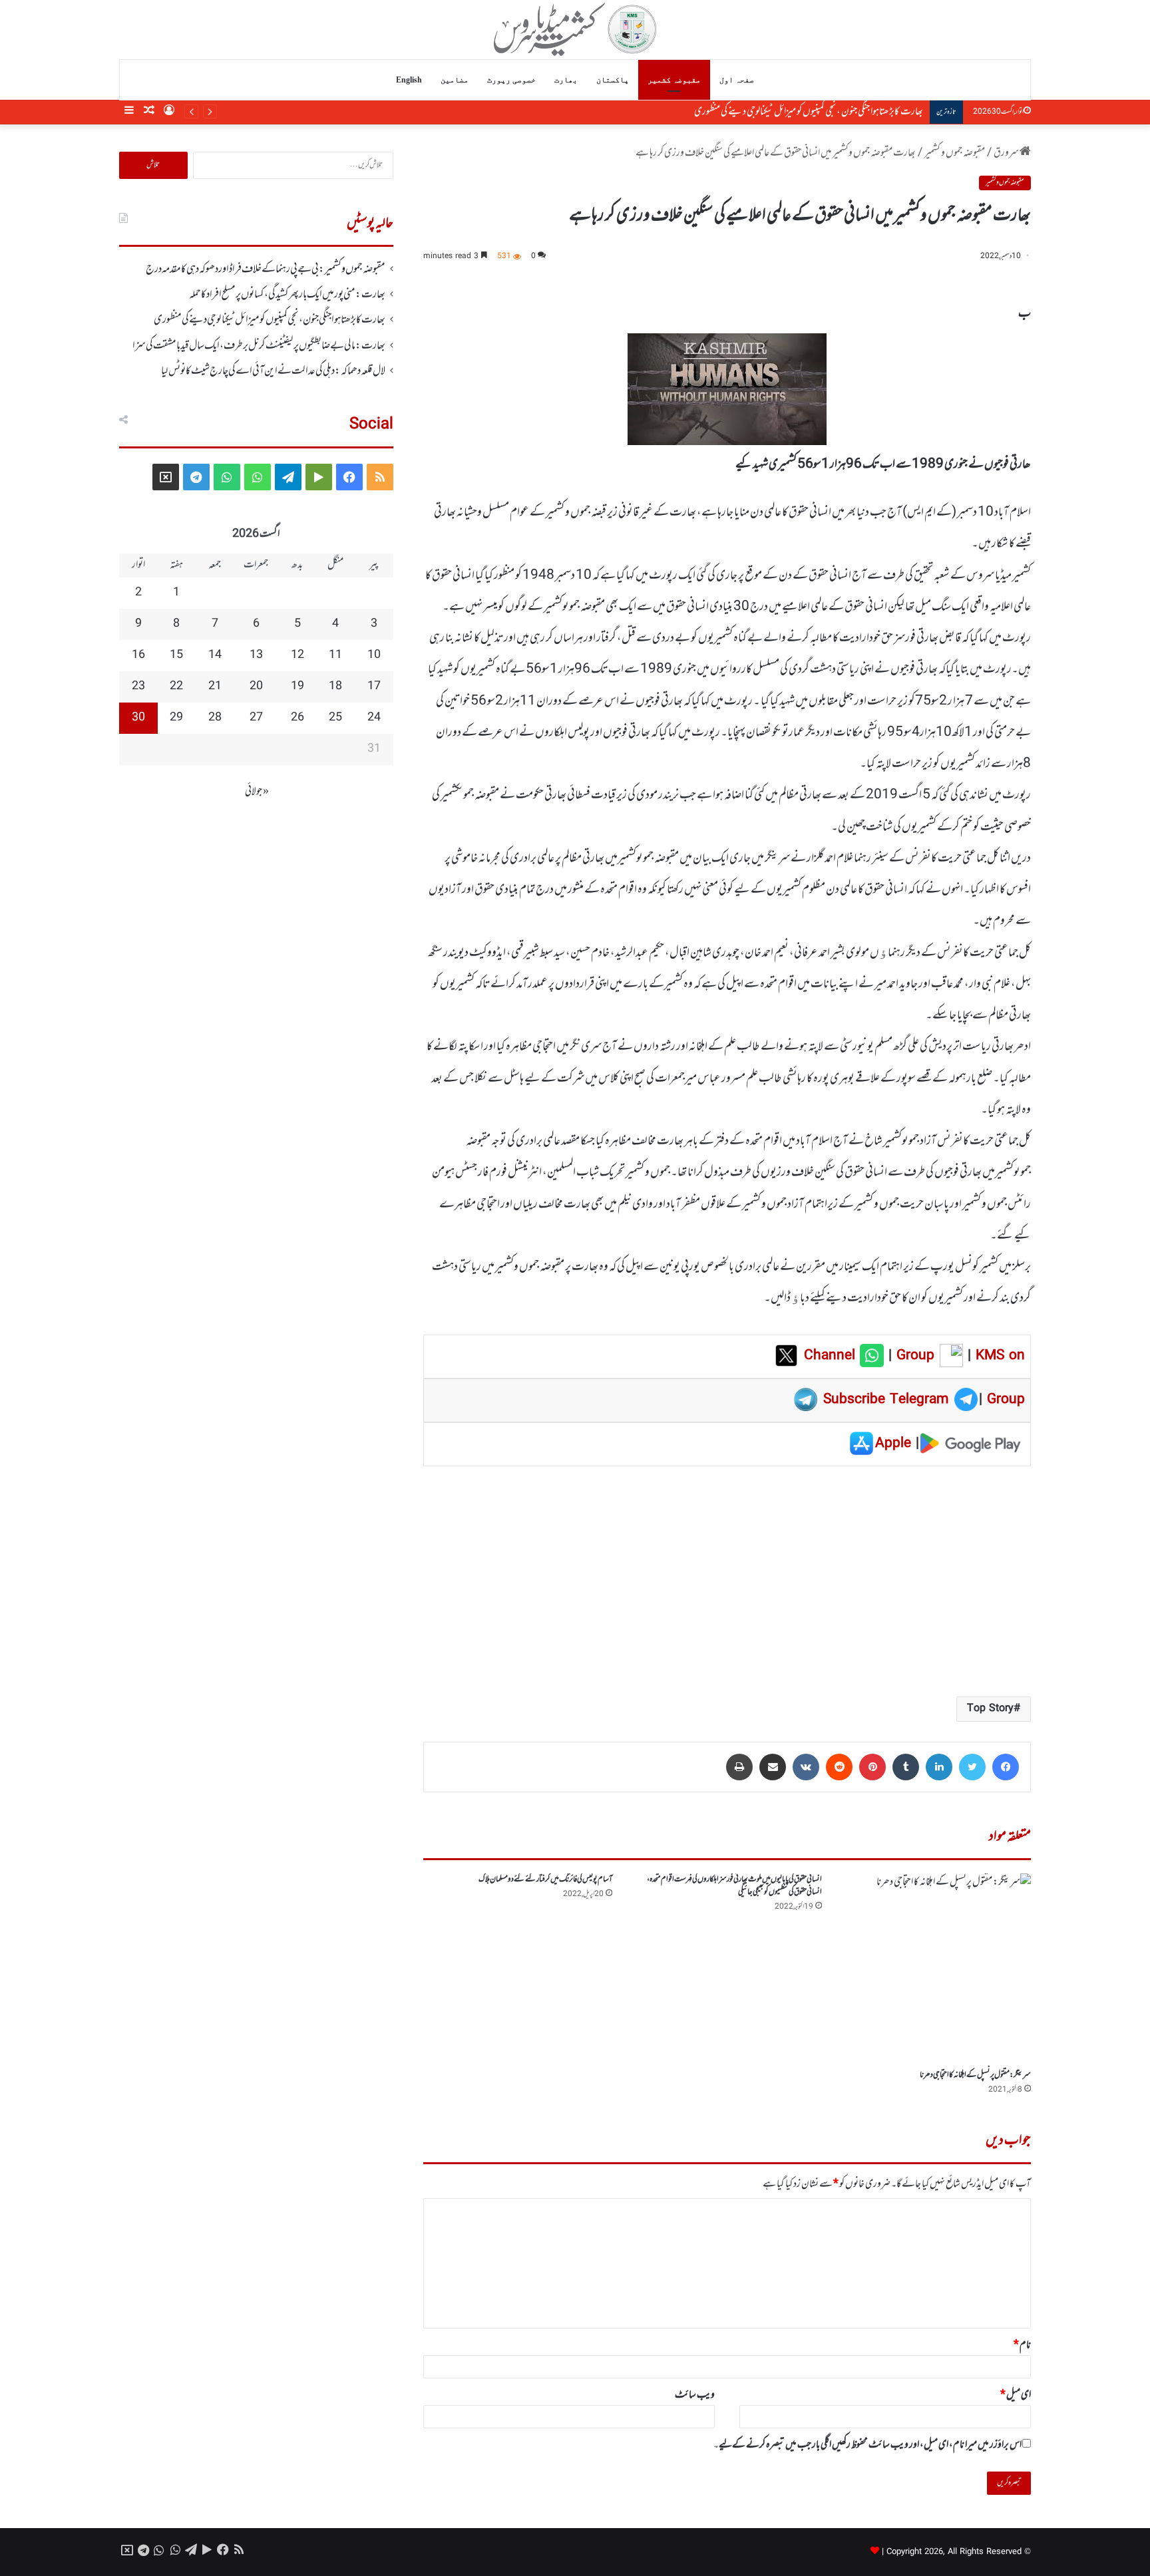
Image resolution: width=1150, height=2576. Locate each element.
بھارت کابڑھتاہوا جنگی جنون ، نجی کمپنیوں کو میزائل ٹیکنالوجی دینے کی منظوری (270, 320)
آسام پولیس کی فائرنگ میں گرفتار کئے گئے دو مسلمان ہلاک (545, 1879)
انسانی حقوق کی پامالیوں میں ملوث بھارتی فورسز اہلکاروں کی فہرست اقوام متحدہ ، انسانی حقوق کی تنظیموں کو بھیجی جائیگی (734, 1886)
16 (138, 655)
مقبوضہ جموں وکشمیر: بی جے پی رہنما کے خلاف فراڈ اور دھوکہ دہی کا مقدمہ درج (266, 269)
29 (176, 718)
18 (335, 687)
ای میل (1016, 2395)
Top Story (990, 1709)
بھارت (566, 80)
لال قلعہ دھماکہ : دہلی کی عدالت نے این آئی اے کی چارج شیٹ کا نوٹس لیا (273, 371)
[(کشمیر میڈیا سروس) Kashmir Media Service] (575, 29)
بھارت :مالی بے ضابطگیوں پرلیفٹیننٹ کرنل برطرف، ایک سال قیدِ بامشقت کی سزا (799, 112)
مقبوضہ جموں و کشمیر (955, 153)
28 (215, 718)
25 (335, 718)
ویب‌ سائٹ (695, 2395)
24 (374, 718)
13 (256, 655)
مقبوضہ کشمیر (674, 80)
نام (1022, 2345)
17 (374, 687)
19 (297, 687)
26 (297, 718)
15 (176, 655)
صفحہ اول (737, 80)
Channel (832, 1356)
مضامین (455, 80)
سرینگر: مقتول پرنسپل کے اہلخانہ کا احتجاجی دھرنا (975, 2075)
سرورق (1007, 153)
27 (256, 718)
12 (297, 655)
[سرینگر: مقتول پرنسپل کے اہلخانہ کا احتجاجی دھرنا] (936, 1968)
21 (215, 687)
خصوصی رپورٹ (511, 80)
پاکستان (613, 80)
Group (913, 1356)
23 (138, 687)
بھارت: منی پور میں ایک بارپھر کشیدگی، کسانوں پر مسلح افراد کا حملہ (287, 295)
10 (374, 655)
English (409, 80)
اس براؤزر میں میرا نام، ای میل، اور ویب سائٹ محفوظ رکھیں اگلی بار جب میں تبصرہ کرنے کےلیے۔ (867, 2445)
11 (335, 655)
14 (215, 655)
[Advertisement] (727, 1580)
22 (176, 687)
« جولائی (257, 792)
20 (256, 687)
